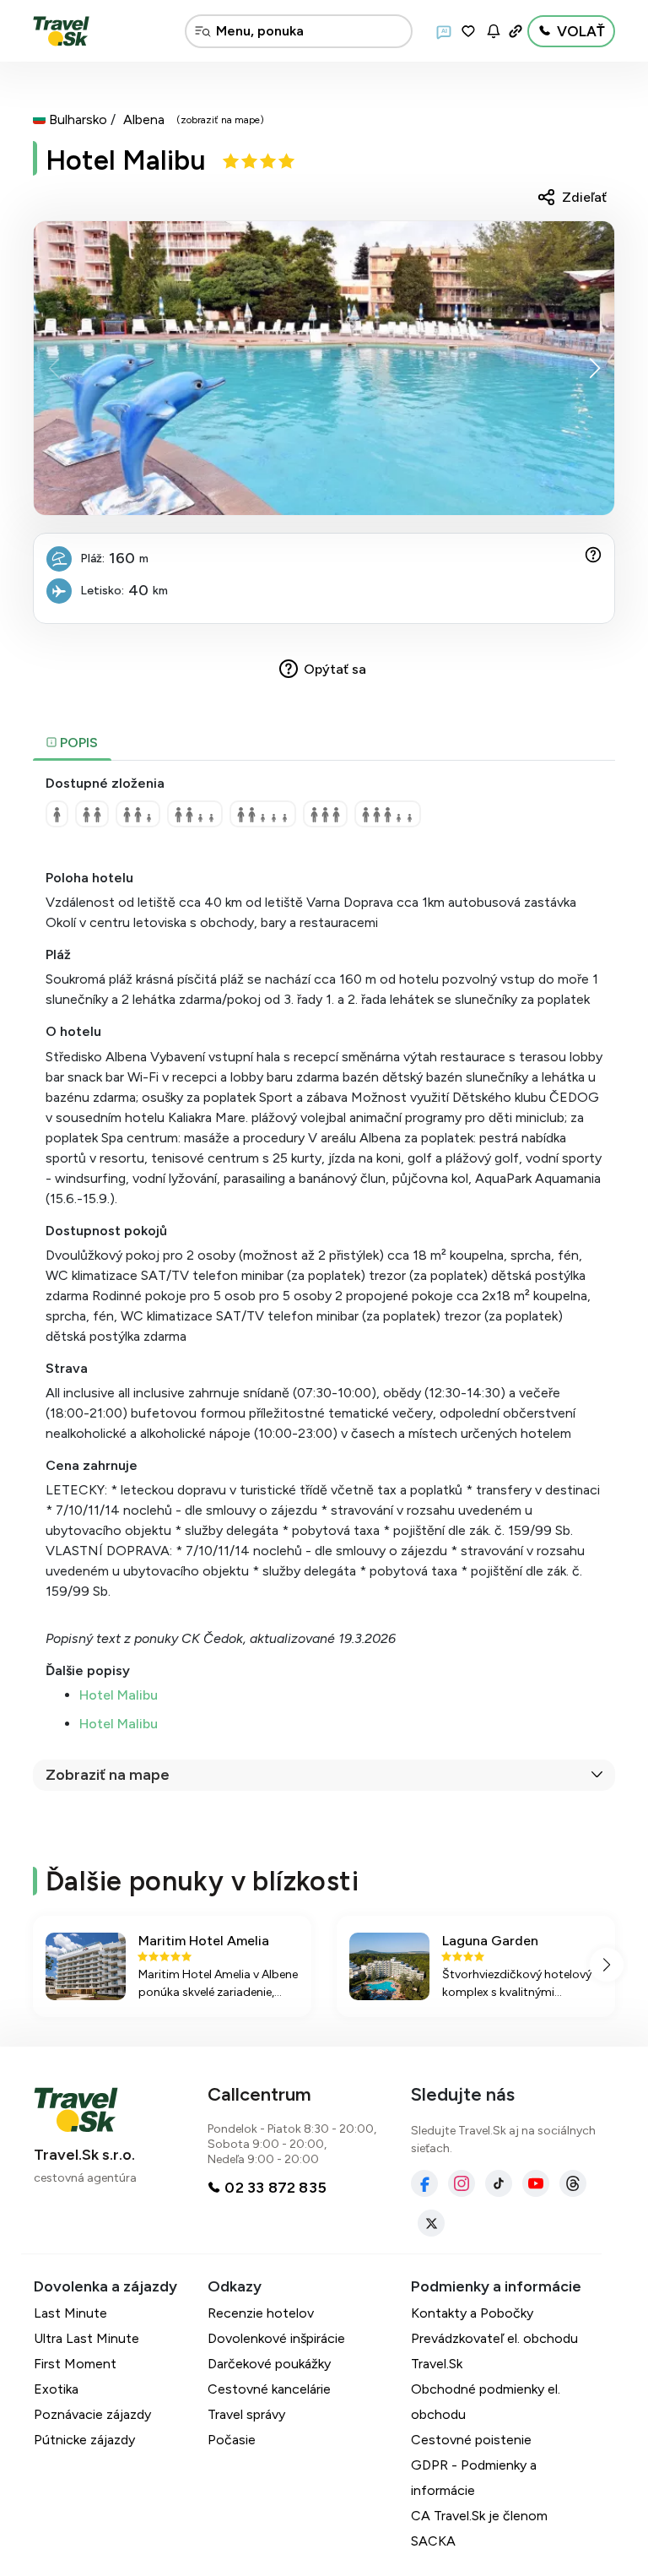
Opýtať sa (335, 669)
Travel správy (246, 2414)
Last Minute (70, 2313)
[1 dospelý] (57, 814)
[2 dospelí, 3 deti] (263, 814)
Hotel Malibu (126, 160)
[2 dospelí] (92, 814)
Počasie (232, 2440)
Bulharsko (78, 119)
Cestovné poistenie (471, 2440)
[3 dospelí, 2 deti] (388, 814)
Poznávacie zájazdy (92, 2414)
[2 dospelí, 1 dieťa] (138, 814)
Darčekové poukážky (269, 2364)
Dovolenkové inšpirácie (276, 2338)
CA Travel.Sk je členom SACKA (479, 2528)
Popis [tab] (77, 743)
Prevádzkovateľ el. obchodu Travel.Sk (494, 2351)
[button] (594, 368)
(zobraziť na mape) (220, 120)
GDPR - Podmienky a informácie (474, 2478)
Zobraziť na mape (108, 1775)
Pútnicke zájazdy (84, 2440)
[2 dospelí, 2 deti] (195, 814)
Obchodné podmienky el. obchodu (486, 2402)
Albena (144, 119)
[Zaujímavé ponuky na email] (494, 31)
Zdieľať (584, 197)
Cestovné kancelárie (269, 2389)
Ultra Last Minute (86, 2338)
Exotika (56, 2389)
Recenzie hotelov (261, 2313)
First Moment (75, 2364)
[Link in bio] (516, 31)
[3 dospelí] (325, 814)
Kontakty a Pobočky (472, 2313)
